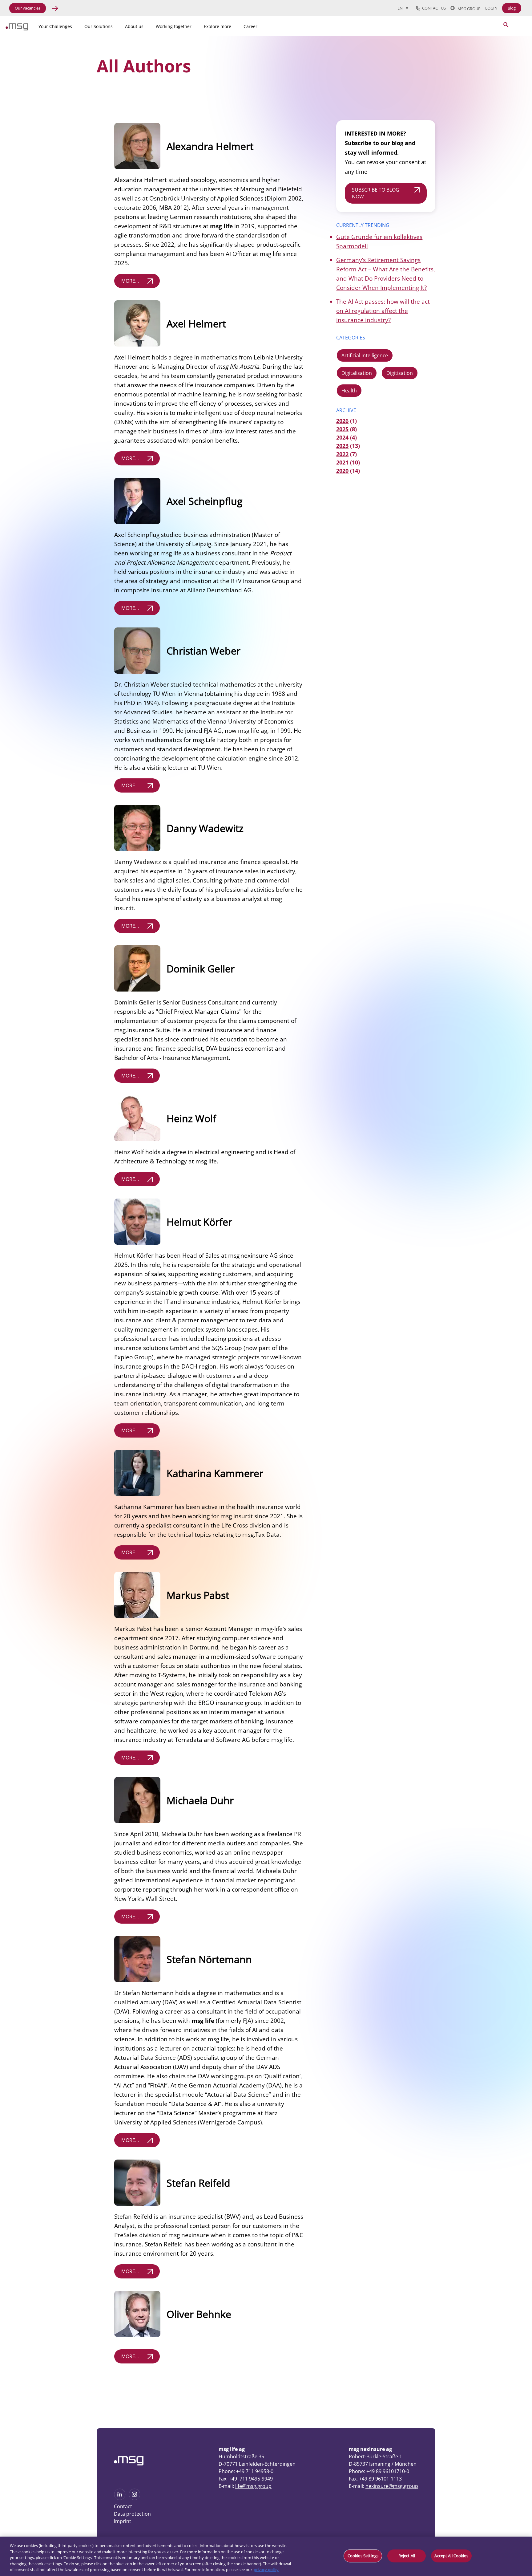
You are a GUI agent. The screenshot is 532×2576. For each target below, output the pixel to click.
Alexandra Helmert (210, 146)
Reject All (407, 2556)
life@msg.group (253, 2486)
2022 (342, 454)
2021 (342, 462)
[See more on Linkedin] (120, 2498)
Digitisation (400, 373)
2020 (342, 471)
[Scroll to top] (477, 2457)
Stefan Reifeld (198, 2183)
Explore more (218, 26)
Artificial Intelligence (365, 355)
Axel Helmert (196, 324)
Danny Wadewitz (205, 828)
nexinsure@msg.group (392, 2486)
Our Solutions (99, 26)
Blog (512, 8)
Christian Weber (204, 651)
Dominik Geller (201, 969)
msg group (468, 8)
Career (250, 26)
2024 (342, 437)
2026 (342, 421)
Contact (123, 2506)
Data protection (132, 2514)
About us (134, 26)
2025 (342, 429)
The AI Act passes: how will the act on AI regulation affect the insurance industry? (383, 311)
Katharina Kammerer (215, 1473)
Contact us (433, 8)
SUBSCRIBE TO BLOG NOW (376, 193)
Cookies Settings (363, 2556)
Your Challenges (55, 26)
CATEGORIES (351, 338)
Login (491, 8)
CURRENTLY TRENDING (363, 225)
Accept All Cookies (451, 2556)
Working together (174, 26)
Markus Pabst (198, 1595)
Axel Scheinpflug (204, 501)
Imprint (123, 2521)
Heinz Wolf (191, 1118)
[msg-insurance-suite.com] (17, 29)
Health (349, 391)
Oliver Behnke (199, 2314)
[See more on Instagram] (135, 2498)
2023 (342, 446)
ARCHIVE (346, 410)
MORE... (130, 281)
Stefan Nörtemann (209, 1959)
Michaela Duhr (200, 1800)
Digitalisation (357, 373)
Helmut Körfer (199, 1222)
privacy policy (266, 2570)
